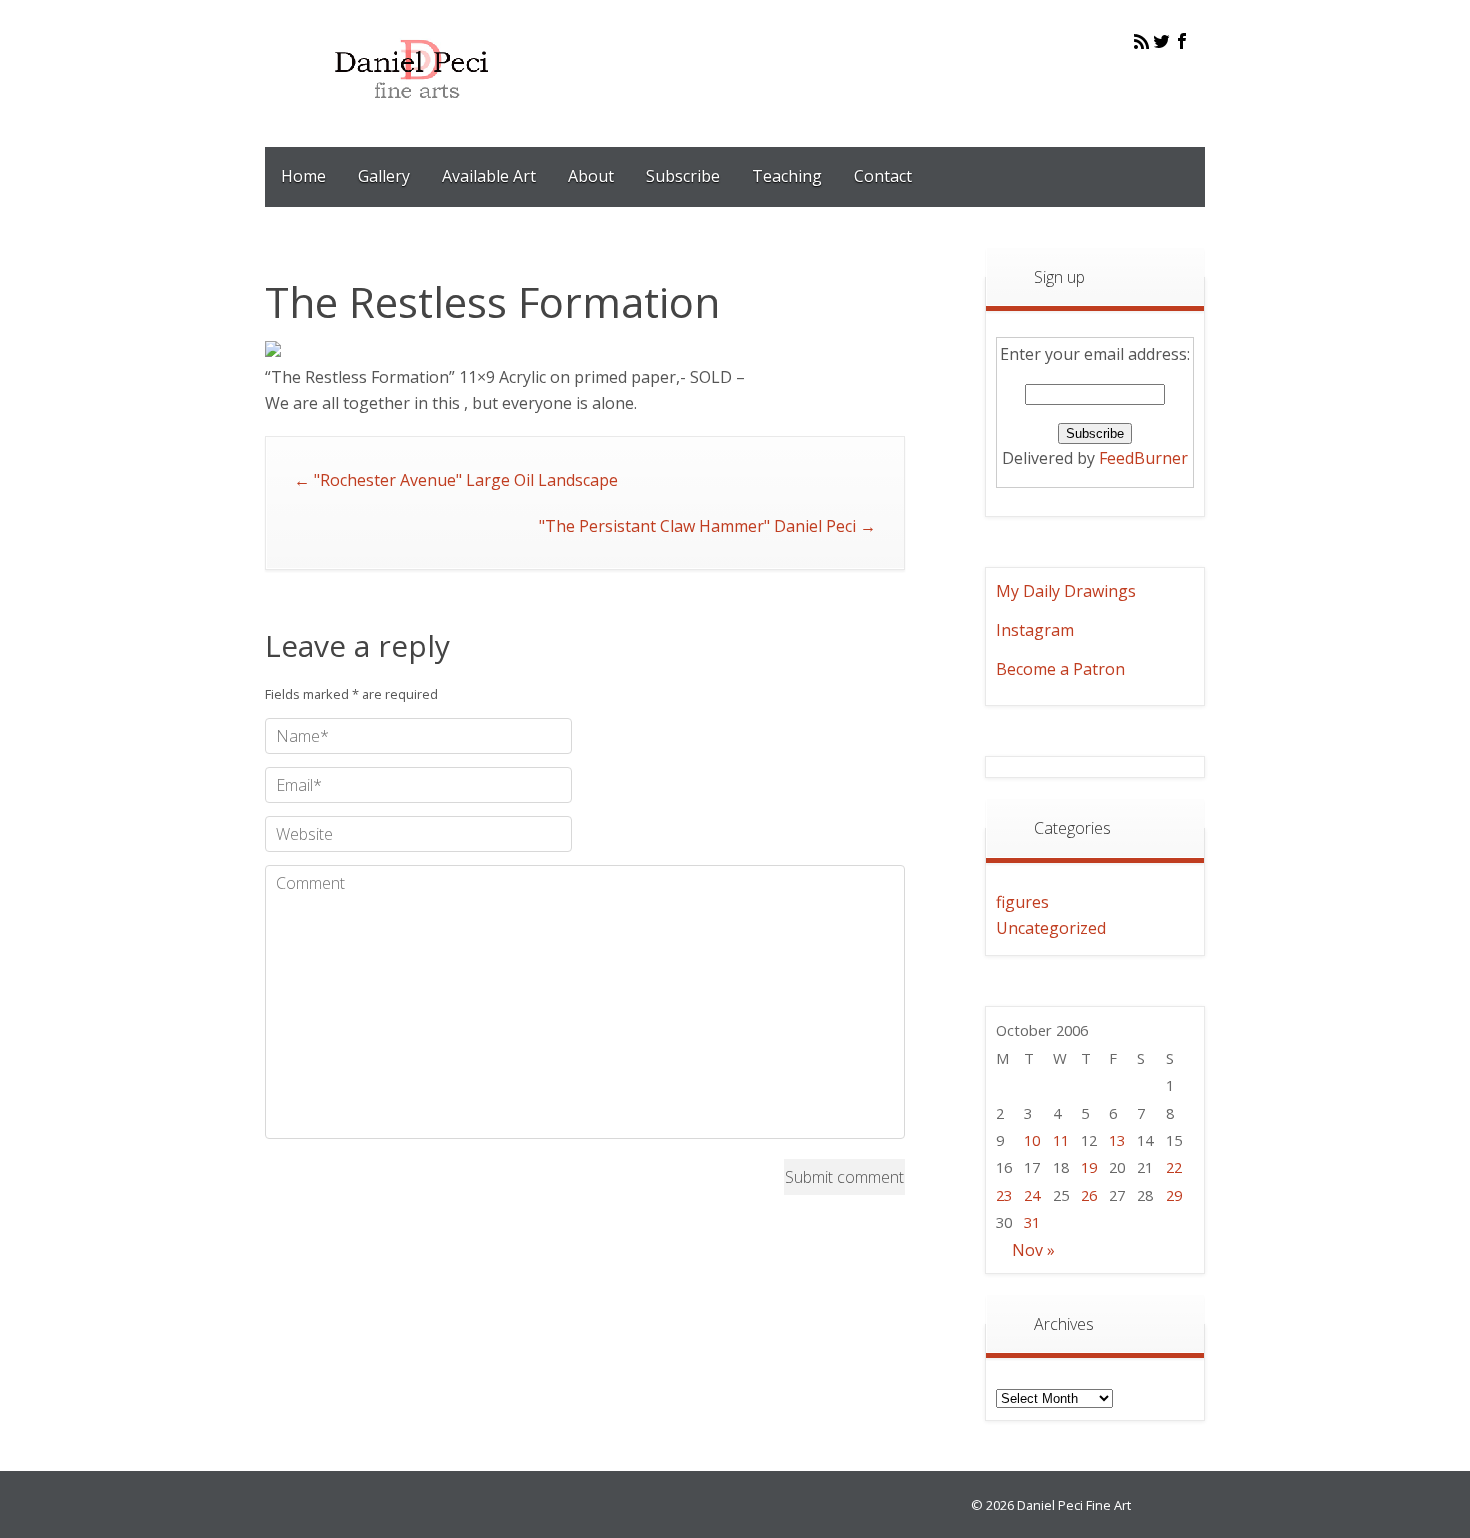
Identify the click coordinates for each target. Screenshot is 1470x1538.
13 (1117, 1140)
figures (1022, 902)
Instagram (1035, 630)
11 (1061, 1140)
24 (1032, 1195)
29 (1174, 1195)
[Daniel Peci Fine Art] (412, 114)
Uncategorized (1051, 928)
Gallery (384, 176)
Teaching (787, 176)
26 (1089, 1195)
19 (1089, 1167)
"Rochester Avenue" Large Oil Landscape (456, 480)
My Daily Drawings (1066, 591)
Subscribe (683, 176)
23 (1004, 1195)
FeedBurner (1143, 458)
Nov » (1033, 1250)
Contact (883, 176)
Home (303, 176)
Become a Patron (1060, 669)
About (591, 176)
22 (1174, 1167)
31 (1032, 1222)
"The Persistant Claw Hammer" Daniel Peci (707, 526)
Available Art (489, 176)
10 (1032, 1140)
